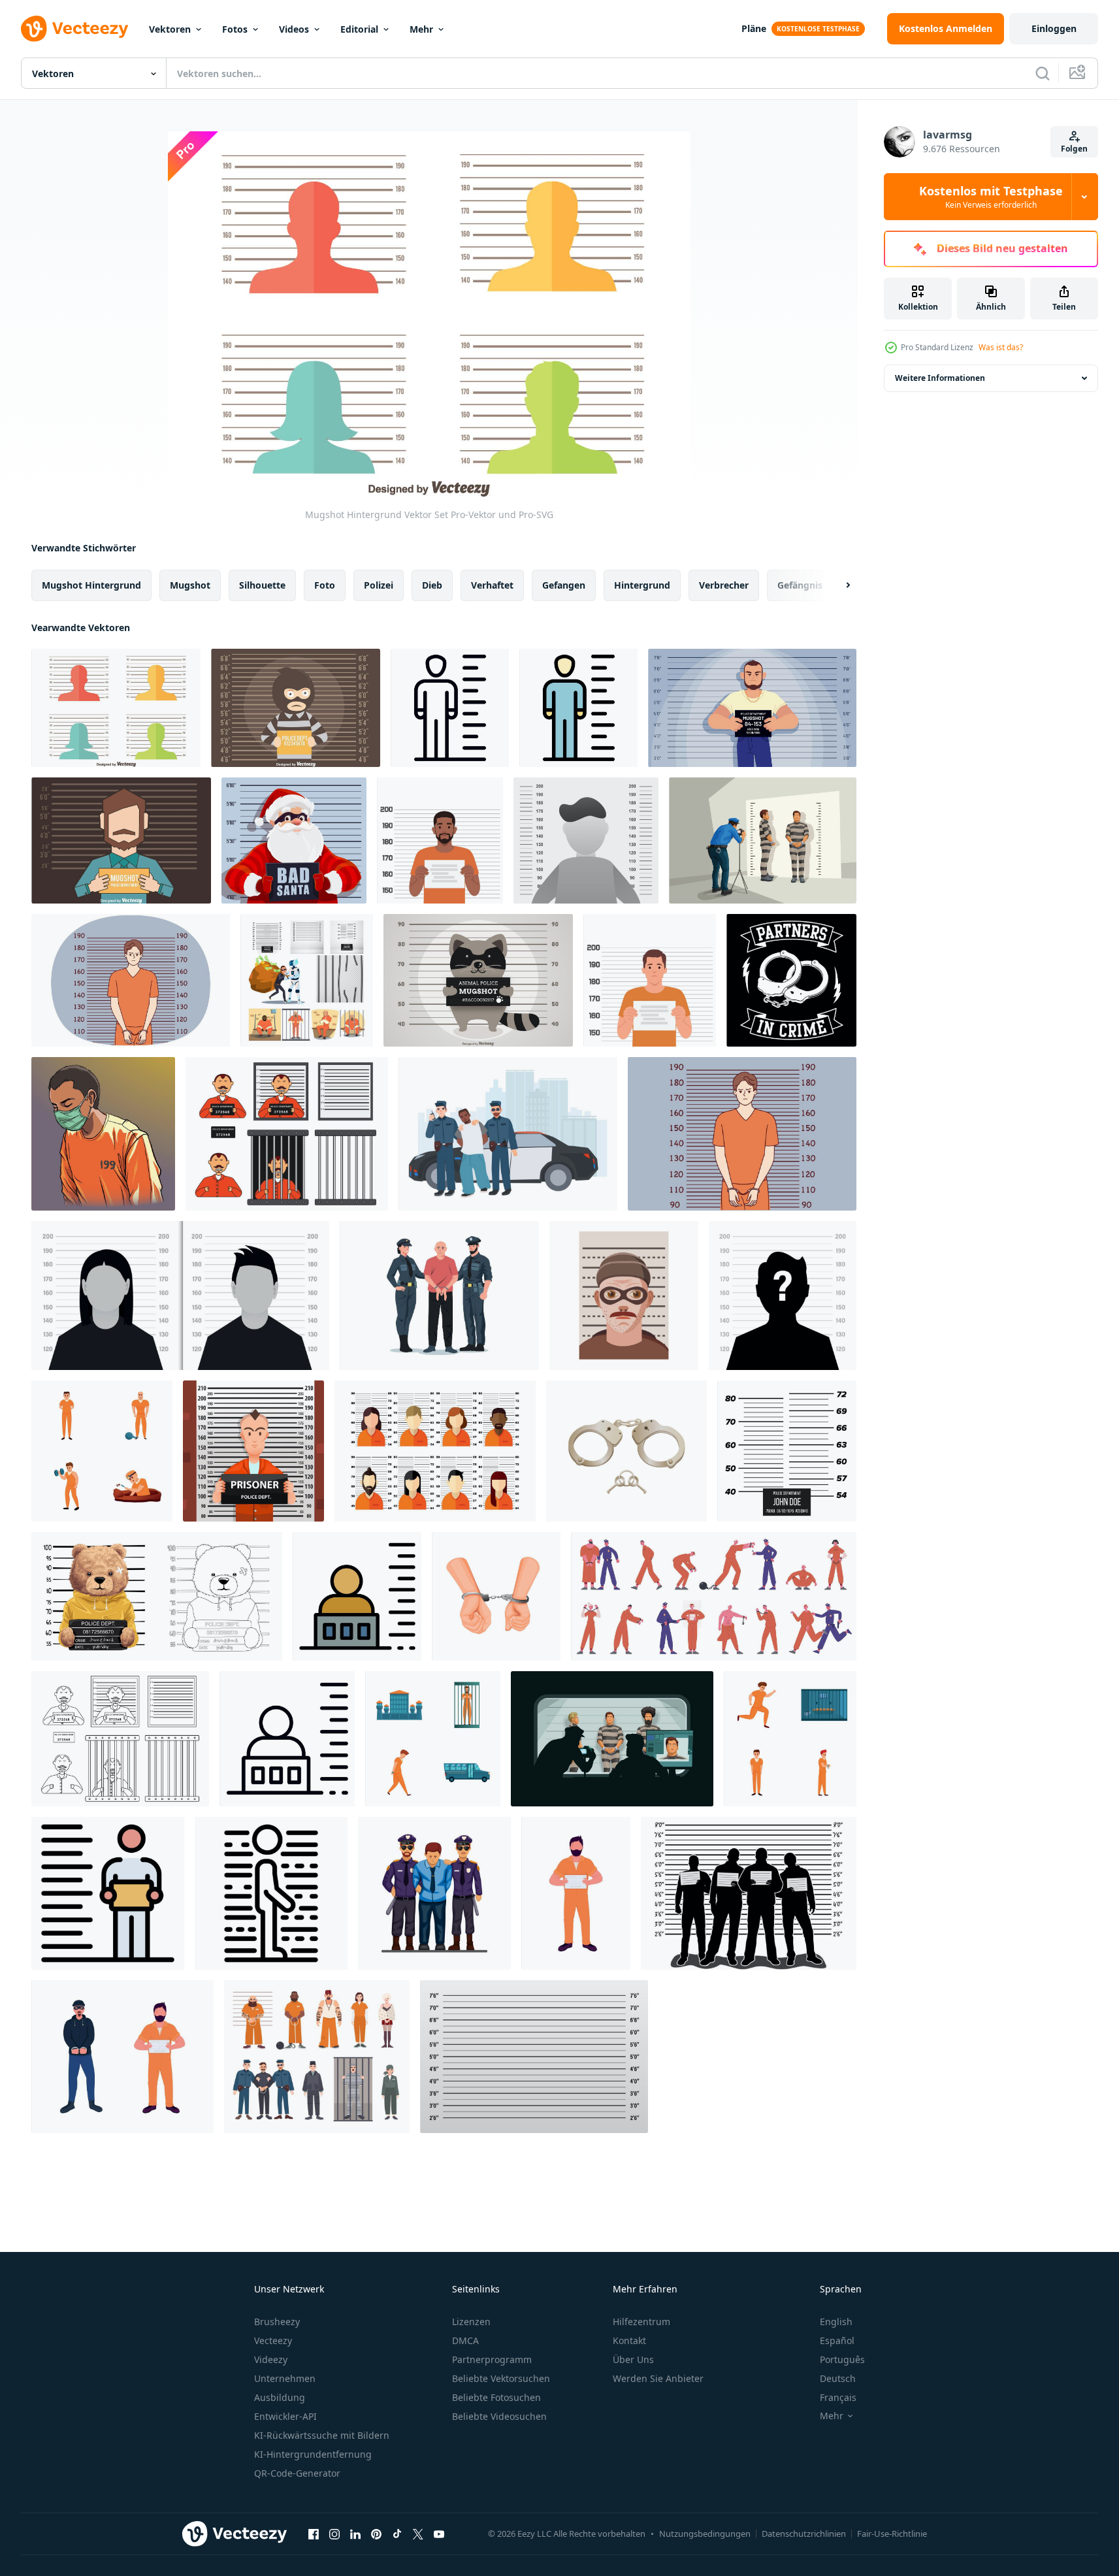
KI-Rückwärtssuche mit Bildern (322, 2435)
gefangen (564, 585)
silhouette (262, 585)
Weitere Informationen (940, 378)
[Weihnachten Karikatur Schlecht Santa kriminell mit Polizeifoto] (294, 840)
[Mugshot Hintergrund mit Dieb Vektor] (296, 708)
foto (325, 585)
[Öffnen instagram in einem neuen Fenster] (334, 2534)
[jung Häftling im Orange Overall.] (440, 840)
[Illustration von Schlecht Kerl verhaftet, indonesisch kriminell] (103, 1134)
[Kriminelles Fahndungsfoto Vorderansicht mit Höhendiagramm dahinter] (253, 1451)
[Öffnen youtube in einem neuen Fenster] (439, 2534)
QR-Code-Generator (297, 2473)
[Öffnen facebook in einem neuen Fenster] (314, 2534)
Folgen (1074, 149)
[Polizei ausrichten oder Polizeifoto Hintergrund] (534, 2057)
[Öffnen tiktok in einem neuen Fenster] (397, 2534)
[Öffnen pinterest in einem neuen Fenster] (376, 2534)
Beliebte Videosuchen (499, 2416)
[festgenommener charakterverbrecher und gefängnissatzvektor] (307, 980)
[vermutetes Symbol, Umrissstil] (450, 708)
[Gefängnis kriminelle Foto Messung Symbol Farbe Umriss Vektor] (108, 1893)
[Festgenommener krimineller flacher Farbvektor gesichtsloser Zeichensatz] (122, 2057)
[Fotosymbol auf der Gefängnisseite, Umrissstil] (271, 1893)
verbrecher (724, 585)
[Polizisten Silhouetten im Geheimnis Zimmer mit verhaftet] (612, 1739)
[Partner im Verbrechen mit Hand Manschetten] (791, 980)
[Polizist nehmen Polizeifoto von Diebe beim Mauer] (763, 840)
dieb (432, 585)
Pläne (754, 28)
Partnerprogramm (492, 2359)
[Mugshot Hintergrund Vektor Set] (116, 708)
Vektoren (170, 29)
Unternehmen (285, 2378)
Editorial (359, 29)
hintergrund (642, 585)
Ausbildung (280, 2397)
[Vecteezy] (74, 29)
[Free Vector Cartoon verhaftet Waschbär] (478, 980)
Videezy (271, 2359)
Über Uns (633, 2359)
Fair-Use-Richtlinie (892, 2534)
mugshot (190, 585)
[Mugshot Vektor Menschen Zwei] (435, 1451)
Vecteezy (273, 2340)
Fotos (235, 29)
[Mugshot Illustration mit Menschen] (749, 1893)
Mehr (421, 29)
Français (838, 2397)
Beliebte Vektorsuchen (501, 2378)
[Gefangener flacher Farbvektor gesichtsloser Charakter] (576, 1893)
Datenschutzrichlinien (804, 2534)
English (836, 2322)
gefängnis (800, 585)
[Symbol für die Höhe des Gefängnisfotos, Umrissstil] (287, 1739)
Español (837, 2340)
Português (842, 2359)
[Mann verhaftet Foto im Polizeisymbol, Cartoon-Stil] (624, 1296)
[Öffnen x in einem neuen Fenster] (418, 2534)
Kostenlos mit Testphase (991, 197)
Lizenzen (471, 2322)
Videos (294, 29)
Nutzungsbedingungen (705, 2534)
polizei (379, 585)
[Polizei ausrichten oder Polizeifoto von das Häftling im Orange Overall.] (650, 980)
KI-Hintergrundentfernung (313, 2454)
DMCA (465, 2340)
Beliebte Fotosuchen (496, 2397)
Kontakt (629, 2340)
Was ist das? (1001, 347)
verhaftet (492, 585)
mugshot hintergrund (91, 585)
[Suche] (1043, 73)
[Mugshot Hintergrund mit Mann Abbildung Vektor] (121, 840)
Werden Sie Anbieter (658, 2378)
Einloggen (1054, 28)
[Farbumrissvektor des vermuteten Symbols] (578, 708)
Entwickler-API (285, 2416)
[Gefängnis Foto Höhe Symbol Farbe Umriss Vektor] (357, 1596)
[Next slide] (837, 585)
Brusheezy (277, 2322)
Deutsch (838, 2378)
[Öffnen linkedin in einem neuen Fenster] (355, 2534)
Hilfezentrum (641, 2322)
